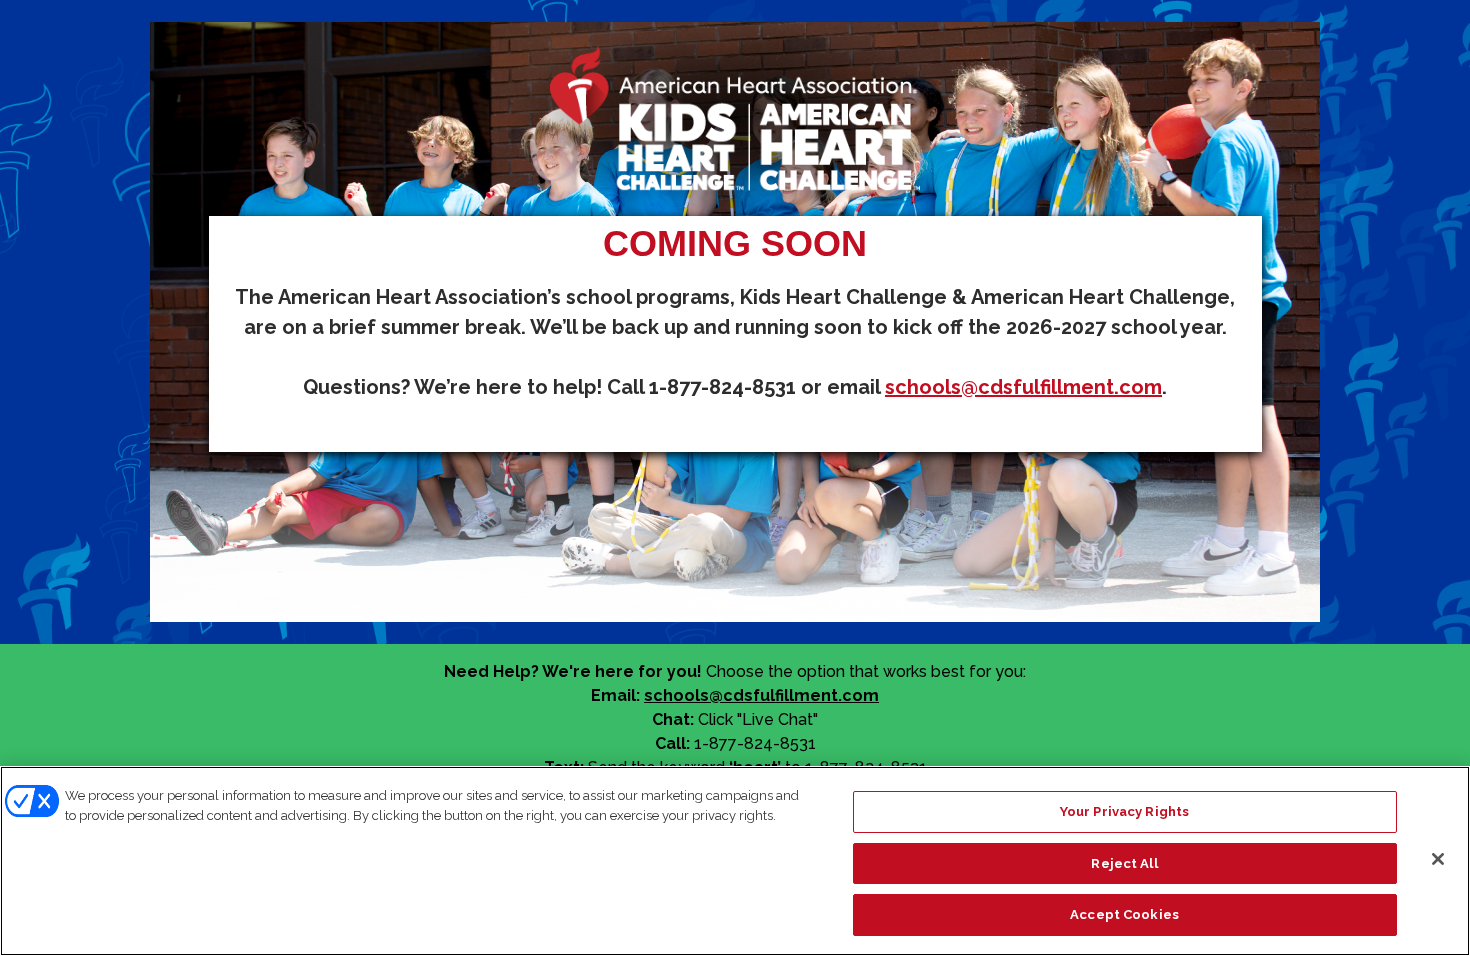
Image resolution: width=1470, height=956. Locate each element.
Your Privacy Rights (1124, 811)
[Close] (1438, 859)
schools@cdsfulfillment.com (1023, 387)
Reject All (1124, 863)
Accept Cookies (1124, 914)
